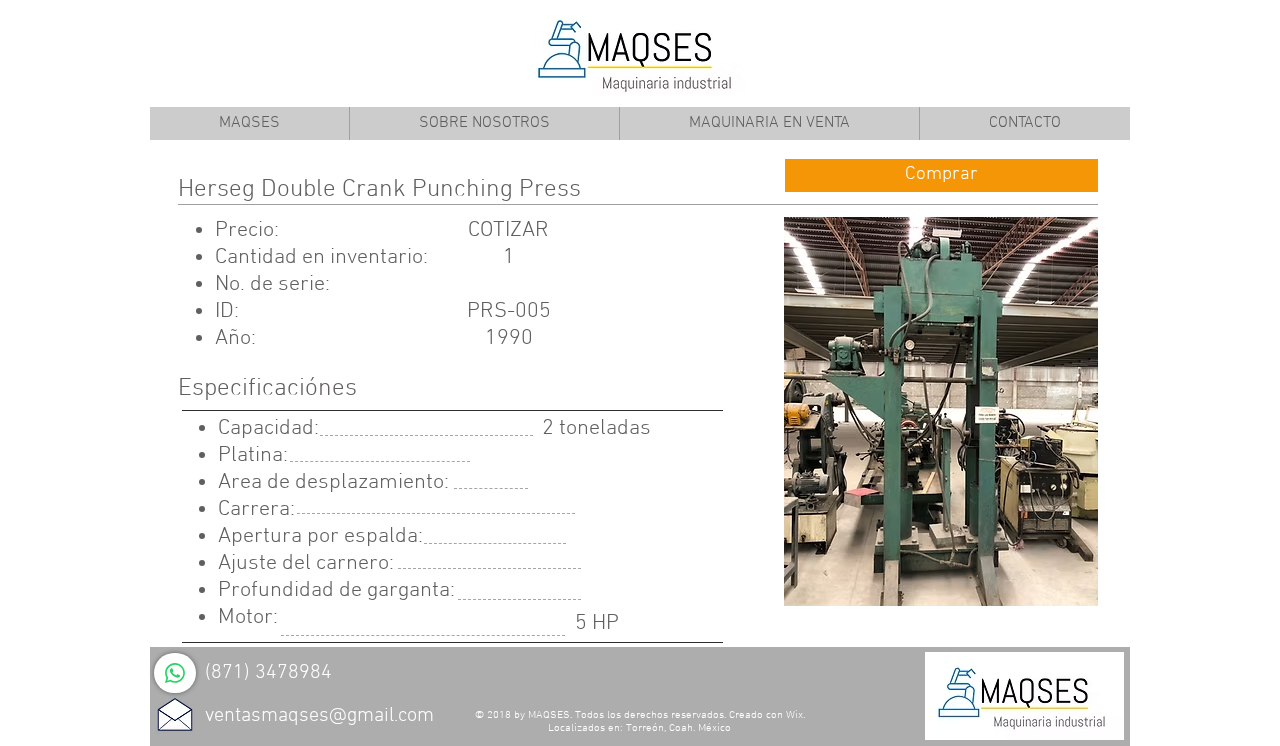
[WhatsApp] (175, 673)
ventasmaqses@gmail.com (319, 716)
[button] (941, 411)
